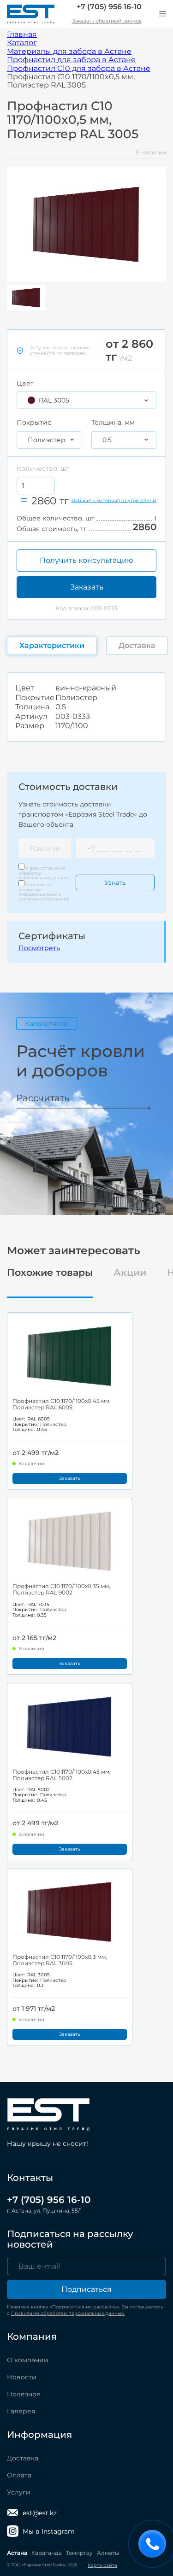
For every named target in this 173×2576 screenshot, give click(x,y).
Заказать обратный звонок (107, 21)
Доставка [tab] (137, 645)
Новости (22, 2377)
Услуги (19, 2492)
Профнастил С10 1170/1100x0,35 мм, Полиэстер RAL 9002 (61, 1589)
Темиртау (79, 2553)
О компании (28, 2360)
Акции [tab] (130, 1273)
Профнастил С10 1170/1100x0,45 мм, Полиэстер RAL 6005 (62, 1404)
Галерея (21, 2411)
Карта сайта (102, 2565)
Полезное (24, 2394)
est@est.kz (40, 2513)
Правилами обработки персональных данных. (68, 2313)
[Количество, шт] (36, 486)
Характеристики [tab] (52, 645)
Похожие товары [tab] (50, 1273)
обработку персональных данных (43, 875)
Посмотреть (39, 948)
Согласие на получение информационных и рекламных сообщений (44, 892)
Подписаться (86, 2289)
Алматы (108, 2553)
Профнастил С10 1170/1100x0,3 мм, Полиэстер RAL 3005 (60, 1960)
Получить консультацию (86, 560)
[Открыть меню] (162, 14)
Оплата (19, 2475)
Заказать (87, 587)
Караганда (47, 2553)
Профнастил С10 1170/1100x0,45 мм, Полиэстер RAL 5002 (62, 1775)
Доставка (23, 2458)
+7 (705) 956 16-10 (109, 7)
